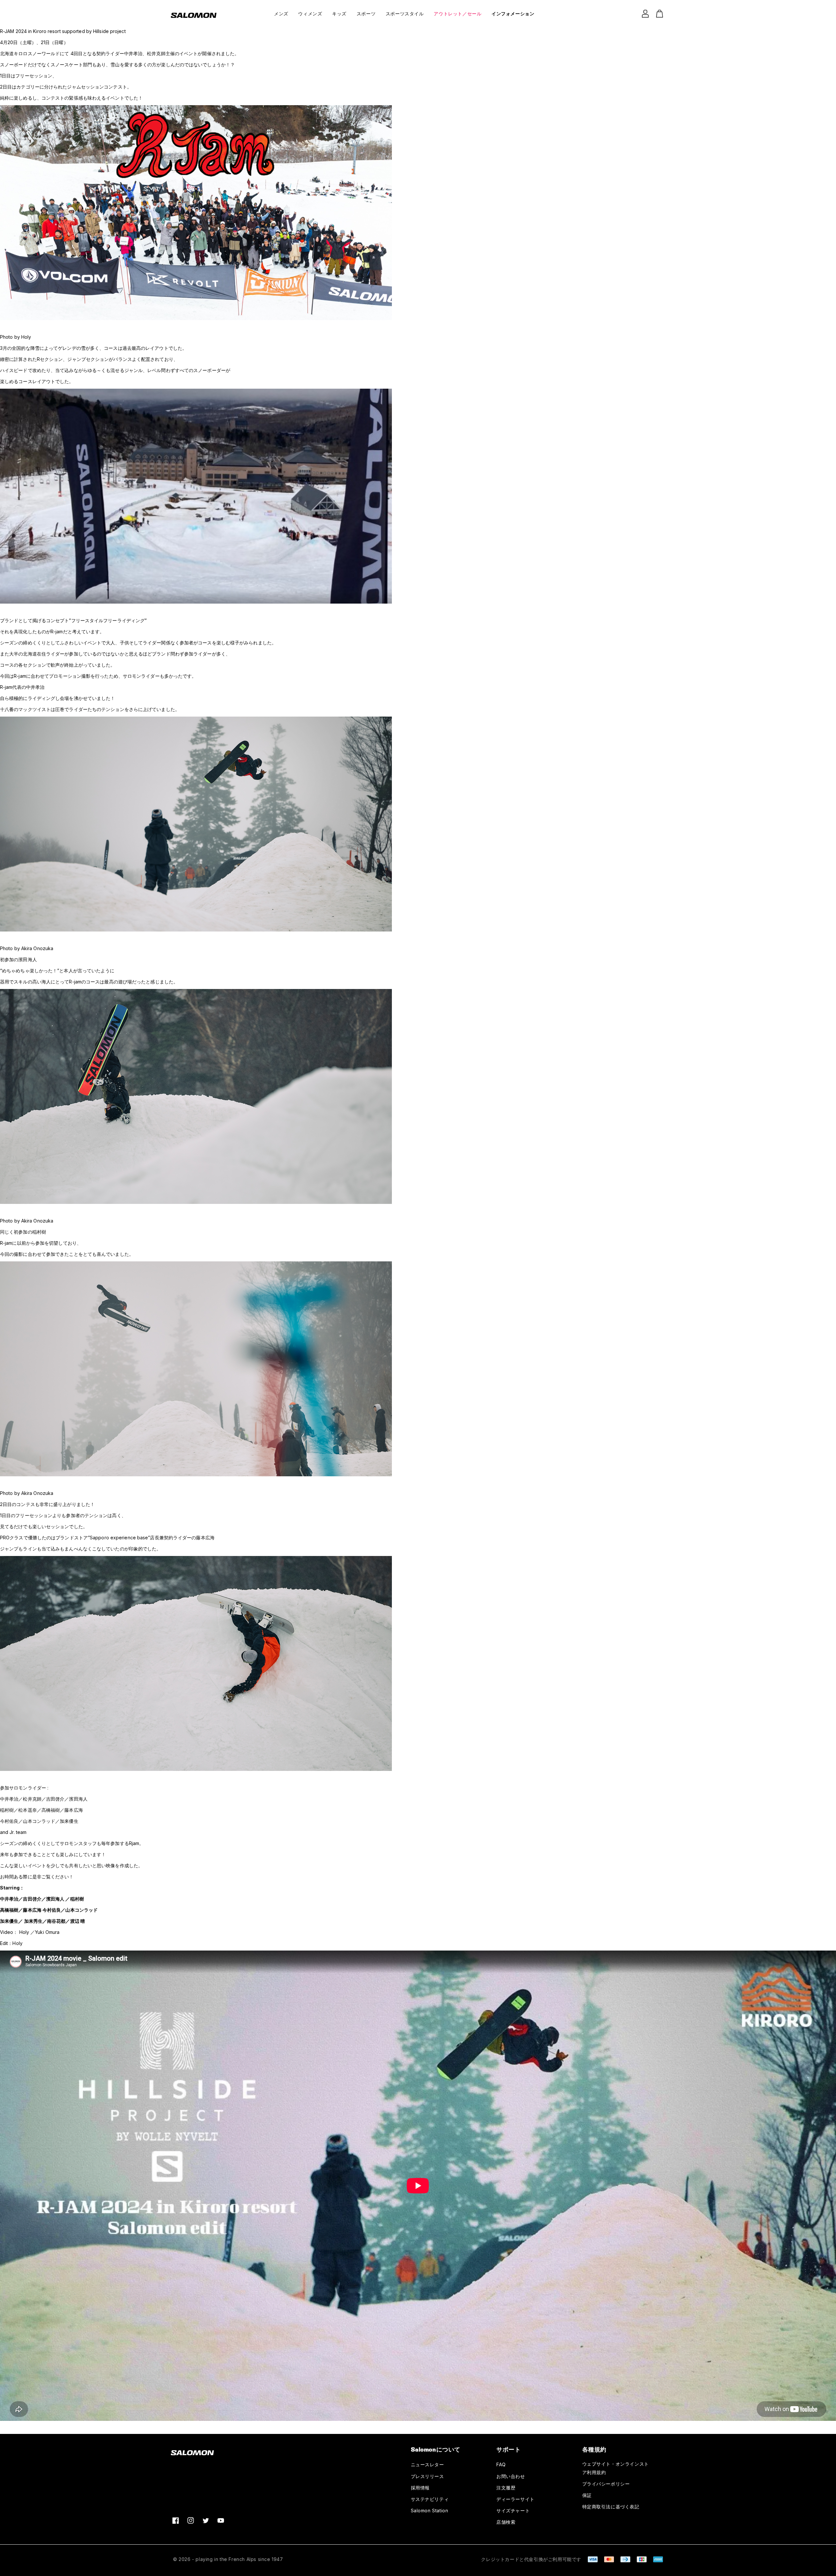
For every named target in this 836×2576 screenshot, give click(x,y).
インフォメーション (513, 14)
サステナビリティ (430, 2499)
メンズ (281, 14)
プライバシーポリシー (606, 2484)
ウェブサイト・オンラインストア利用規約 (616, 2468)
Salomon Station (430, 2511)
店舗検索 (506, 2522)
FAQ (501, 2464)
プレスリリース (427, 2476)
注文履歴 (506, 2488)
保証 (587, 2495)
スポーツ (366, 14)
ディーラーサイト (515, 2499)
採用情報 (420, 2488)
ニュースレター (427, 2464)
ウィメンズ (310, 14)
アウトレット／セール (458, 14)
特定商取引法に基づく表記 (611, 2507)
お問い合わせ (511, 2476)
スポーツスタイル (405, 14)
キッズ (339, 14)
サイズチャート (513, 2511)
